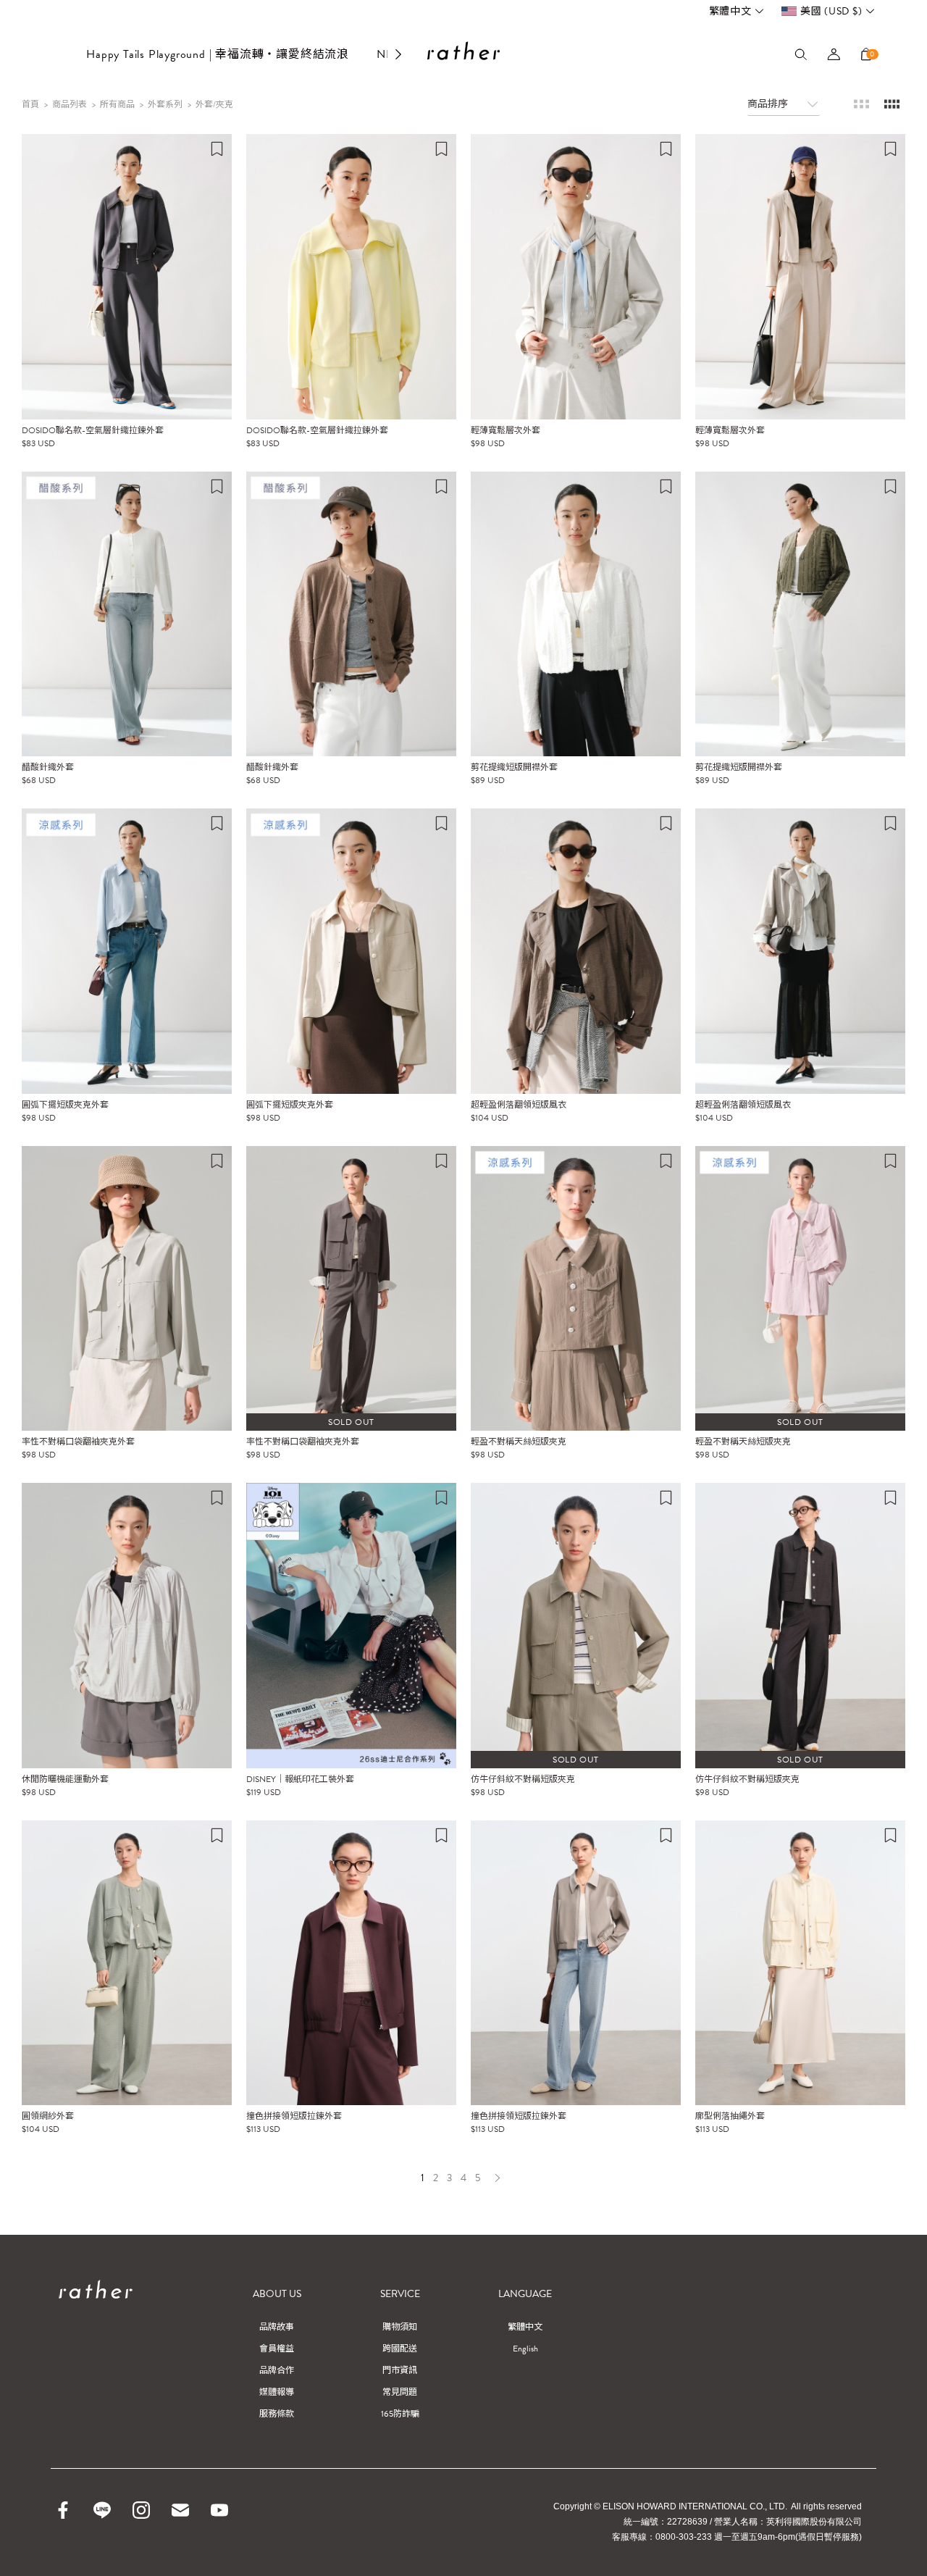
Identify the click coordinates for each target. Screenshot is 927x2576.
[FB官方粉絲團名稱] (63, 2510)
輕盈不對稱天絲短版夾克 (519, 1442)
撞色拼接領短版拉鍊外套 (294, 2116)
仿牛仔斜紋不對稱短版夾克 (523, 1779)
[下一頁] (497, 2178)
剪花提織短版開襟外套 (514, 767)
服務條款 (277, 2414)
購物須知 (400, 2327)
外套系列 (165, 104)
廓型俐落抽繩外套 (730, 2116)
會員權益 (277, 2349)
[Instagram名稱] (141, 2510)
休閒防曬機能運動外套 (65, 1779)
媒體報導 (277, 2392)
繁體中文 (730, 11)
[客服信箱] (180, 2510)
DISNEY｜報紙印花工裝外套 (300, 1779)
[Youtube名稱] (219, 2510)
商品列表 (70, 104)
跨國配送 (400, 2349)
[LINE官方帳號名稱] (102, 2510)
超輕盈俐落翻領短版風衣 (519, 1105)
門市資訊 (400, 2370)
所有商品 (117, 104)
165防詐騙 (400, 2414)
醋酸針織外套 (48, 767)
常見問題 (400, 2392)
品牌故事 (277, 2327)
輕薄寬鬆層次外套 (506, 430)
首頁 (30, 104)
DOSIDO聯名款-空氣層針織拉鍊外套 (93, 430)
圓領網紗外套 (48, 2116)
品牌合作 (277, 2370)
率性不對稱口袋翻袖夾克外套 (78, 1442)
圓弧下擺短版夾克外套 (65, 1105)
